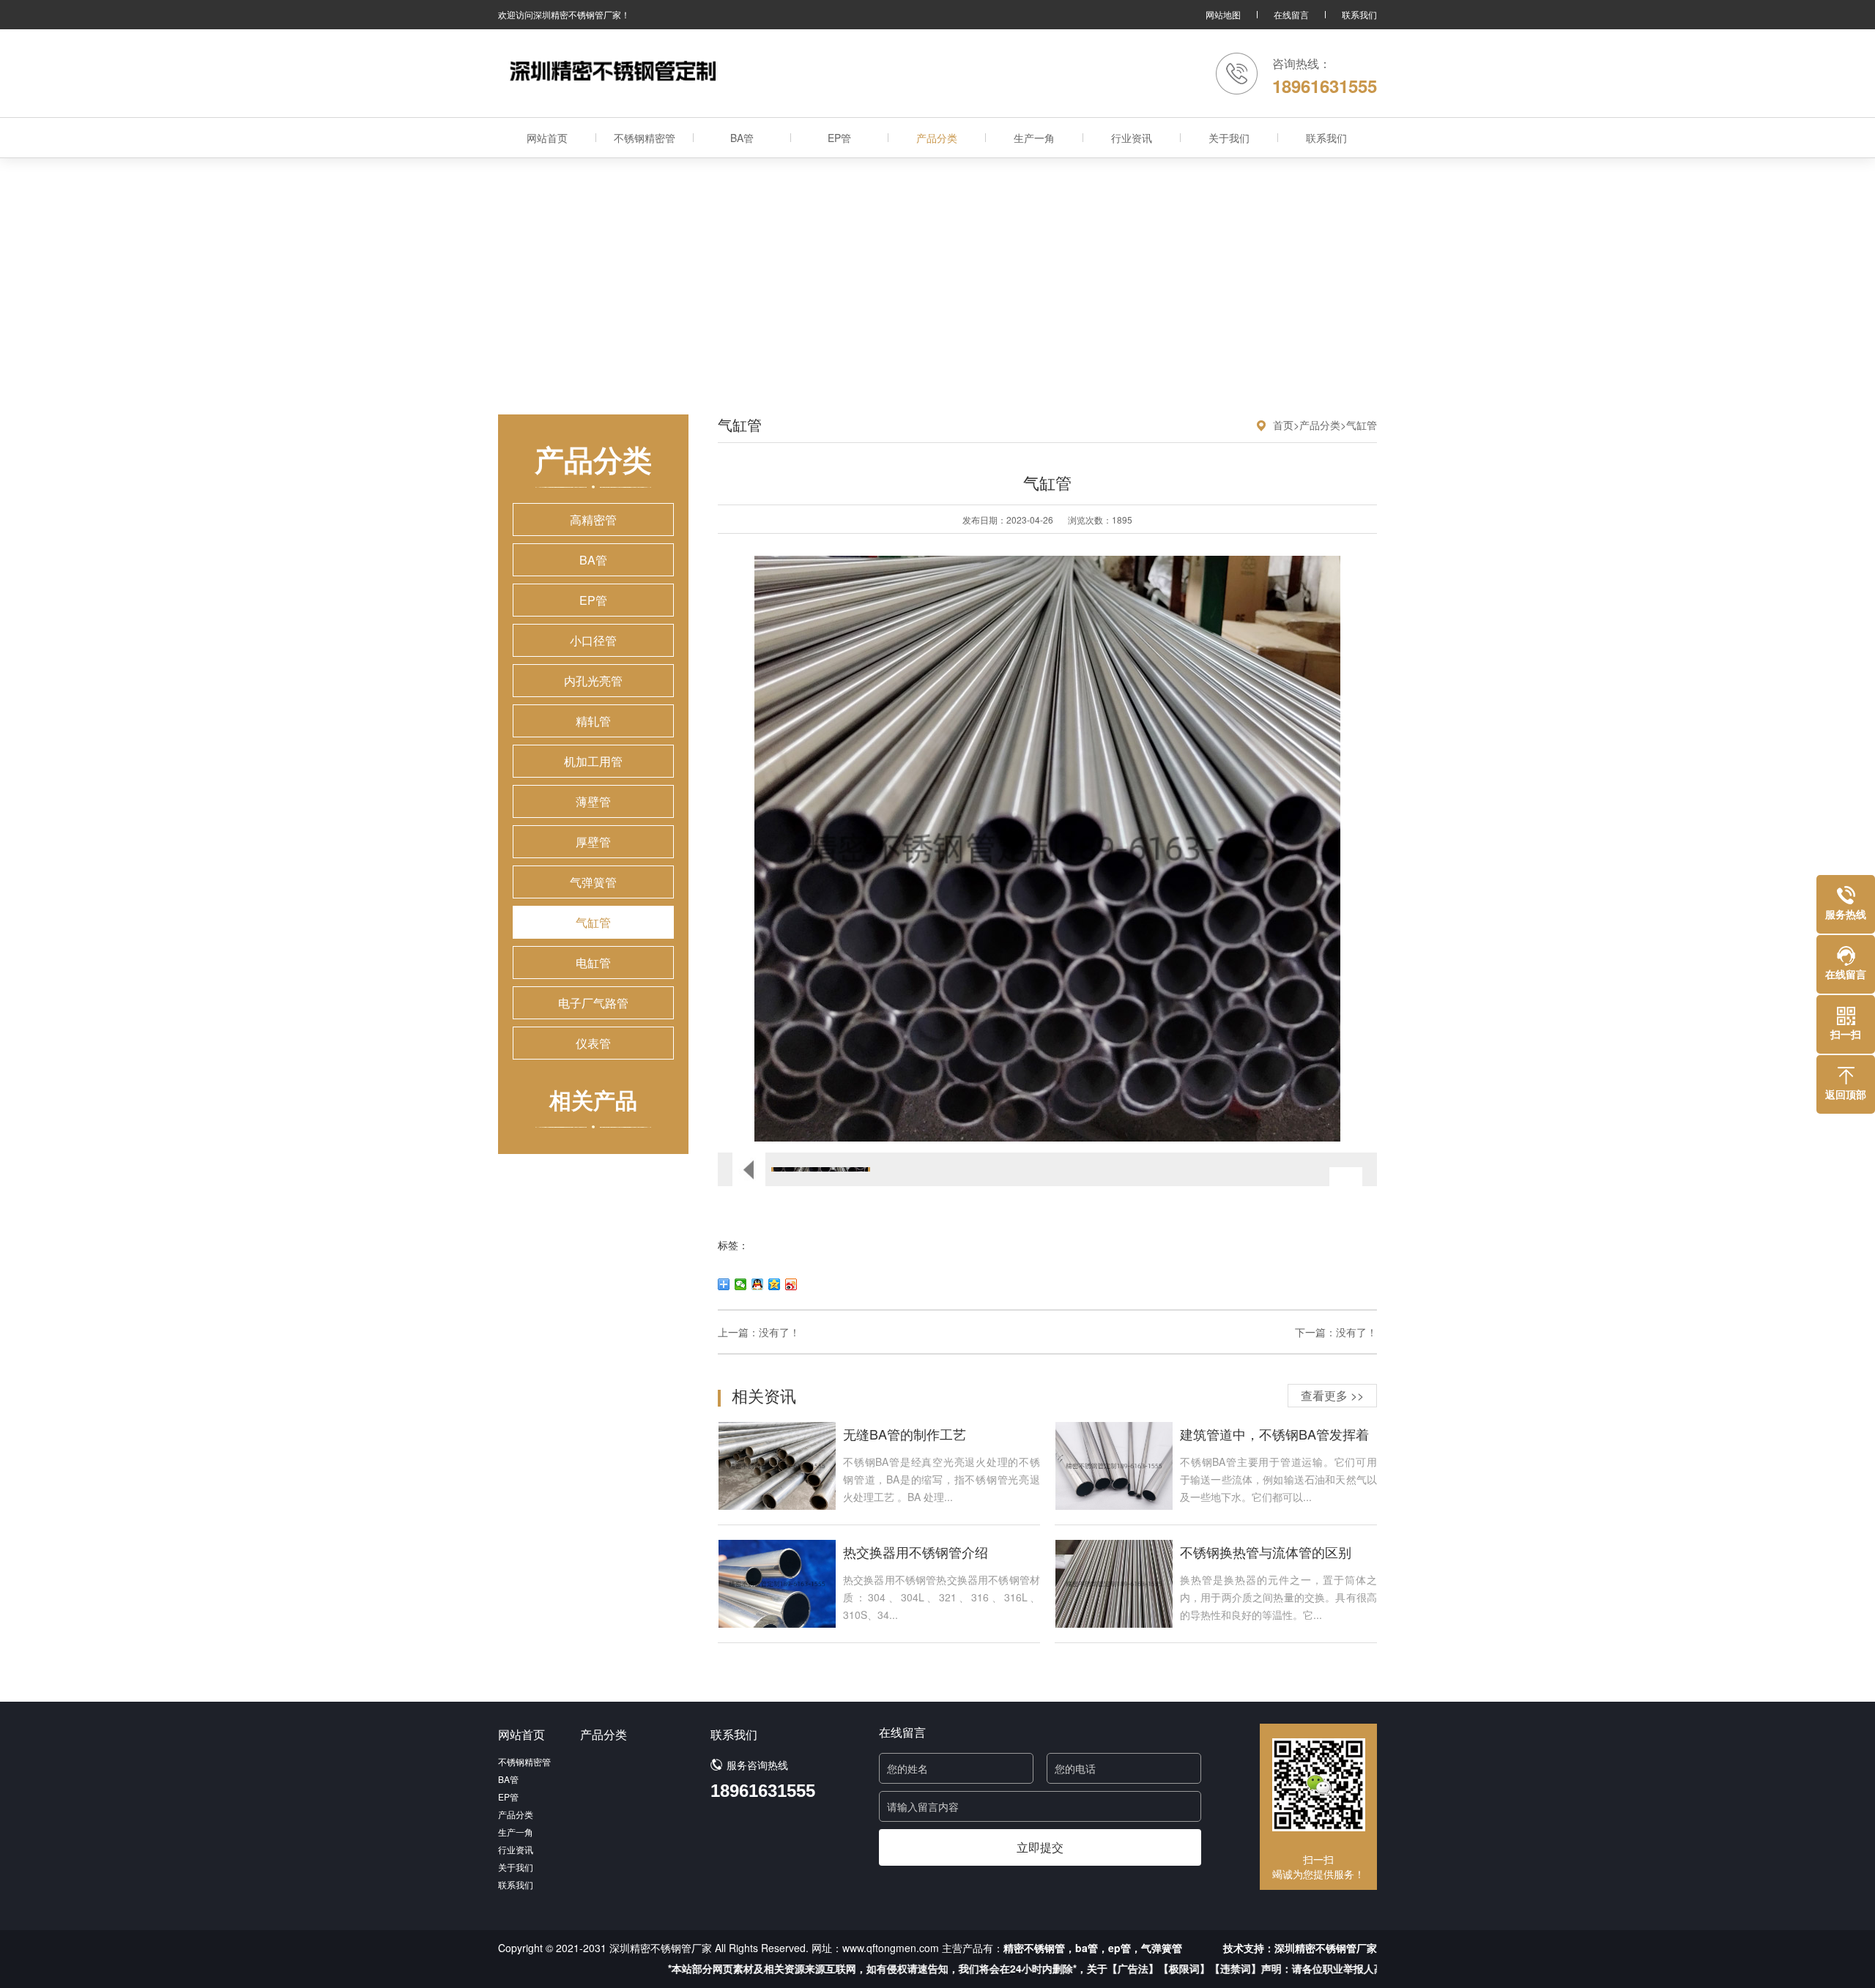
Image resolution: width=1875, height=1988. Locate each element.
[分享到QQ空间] (775, 1284)
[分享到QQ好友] (758, 1284)
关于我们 (1229, 138)
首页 (1283, 425)
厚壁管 (593, 842)
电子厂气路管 (593, 1003)
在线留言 (1291, 14)
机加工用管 (593, 761)
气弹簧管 (593, 882)
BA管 (742, 138)
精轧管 (593, 721)
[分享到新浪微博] (791, 1284)
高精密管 (593, 520)
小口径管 (593, 640)
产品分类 (937, 138)
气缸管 (593, 922)
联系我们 (1359, 14)
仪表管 (593, 1043)
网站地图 (1223, 14)
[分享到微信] (741, 1284)
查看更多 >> (1332, 1395)
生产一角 (1034, 138)
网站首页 (547, 138)
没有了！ (779, 1332)
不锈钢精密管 (645, 138)
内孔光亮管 (593, 681)
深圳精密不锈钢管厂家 (1326, 1948)
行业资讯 (1132, 138)
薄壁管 (593, 801)
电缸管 (593, 963)
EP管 (839, 138)
